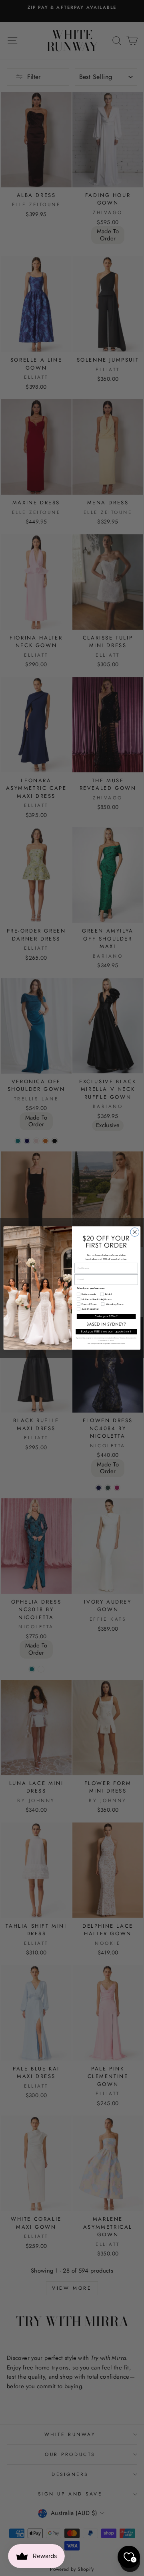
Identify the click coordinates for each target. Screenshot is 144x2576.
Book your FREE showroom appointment (106, 1332)
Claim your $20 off (106, 1316)
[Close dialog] (135, 1232)
